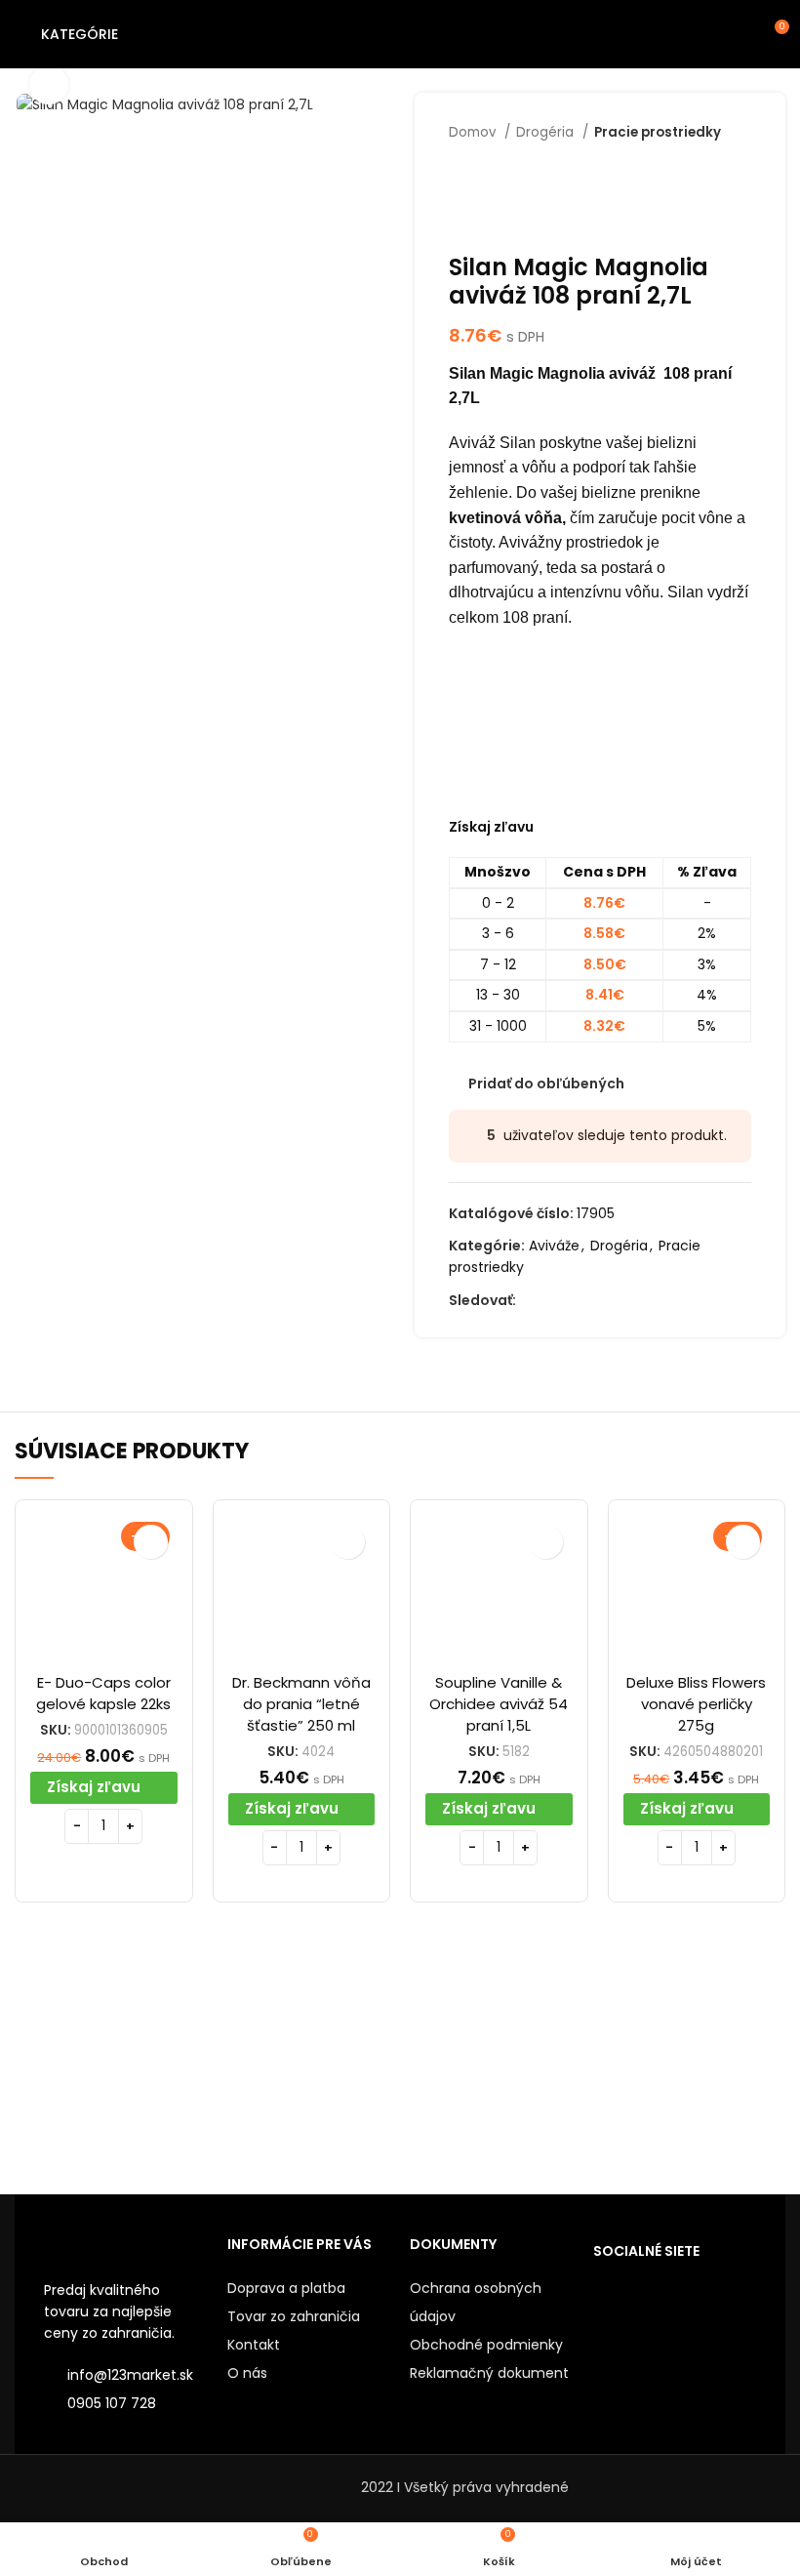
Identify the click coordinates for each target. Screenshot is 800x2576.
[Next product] (741, 162)
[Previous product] (702, 162)
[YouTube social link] (600, 1300)
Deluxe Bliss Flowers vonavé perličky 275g (696, 1704)
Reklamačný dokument (489, 2373)
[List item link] (126, 2403)
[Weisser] (111, 2062)
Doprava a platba (286, 2288)
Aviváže (554, 1246)
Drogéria (547, 132)
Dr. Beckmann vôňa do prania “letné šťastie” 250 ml (301, 1704)
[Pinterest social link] (622, 1300)
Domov (474, 132)
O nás (247, 2373)
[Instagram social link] (577, 1300)
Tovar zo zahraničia (294, 2316)
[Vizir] (688, 2062)
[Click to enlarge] (49, 85)
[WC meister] (304, 2062)
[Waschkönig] (496, 2062)
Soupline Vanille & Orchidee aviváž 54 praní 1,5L (499, 1704)
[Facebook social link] (532, 1300)
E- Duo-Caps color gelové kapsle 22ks (103, 1693)
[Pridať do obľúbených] (151, 1542)
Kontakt (254, 2345)
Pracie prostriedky (658, 132)
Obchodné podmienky (486, 2345)
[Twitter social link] (555, 1300)
